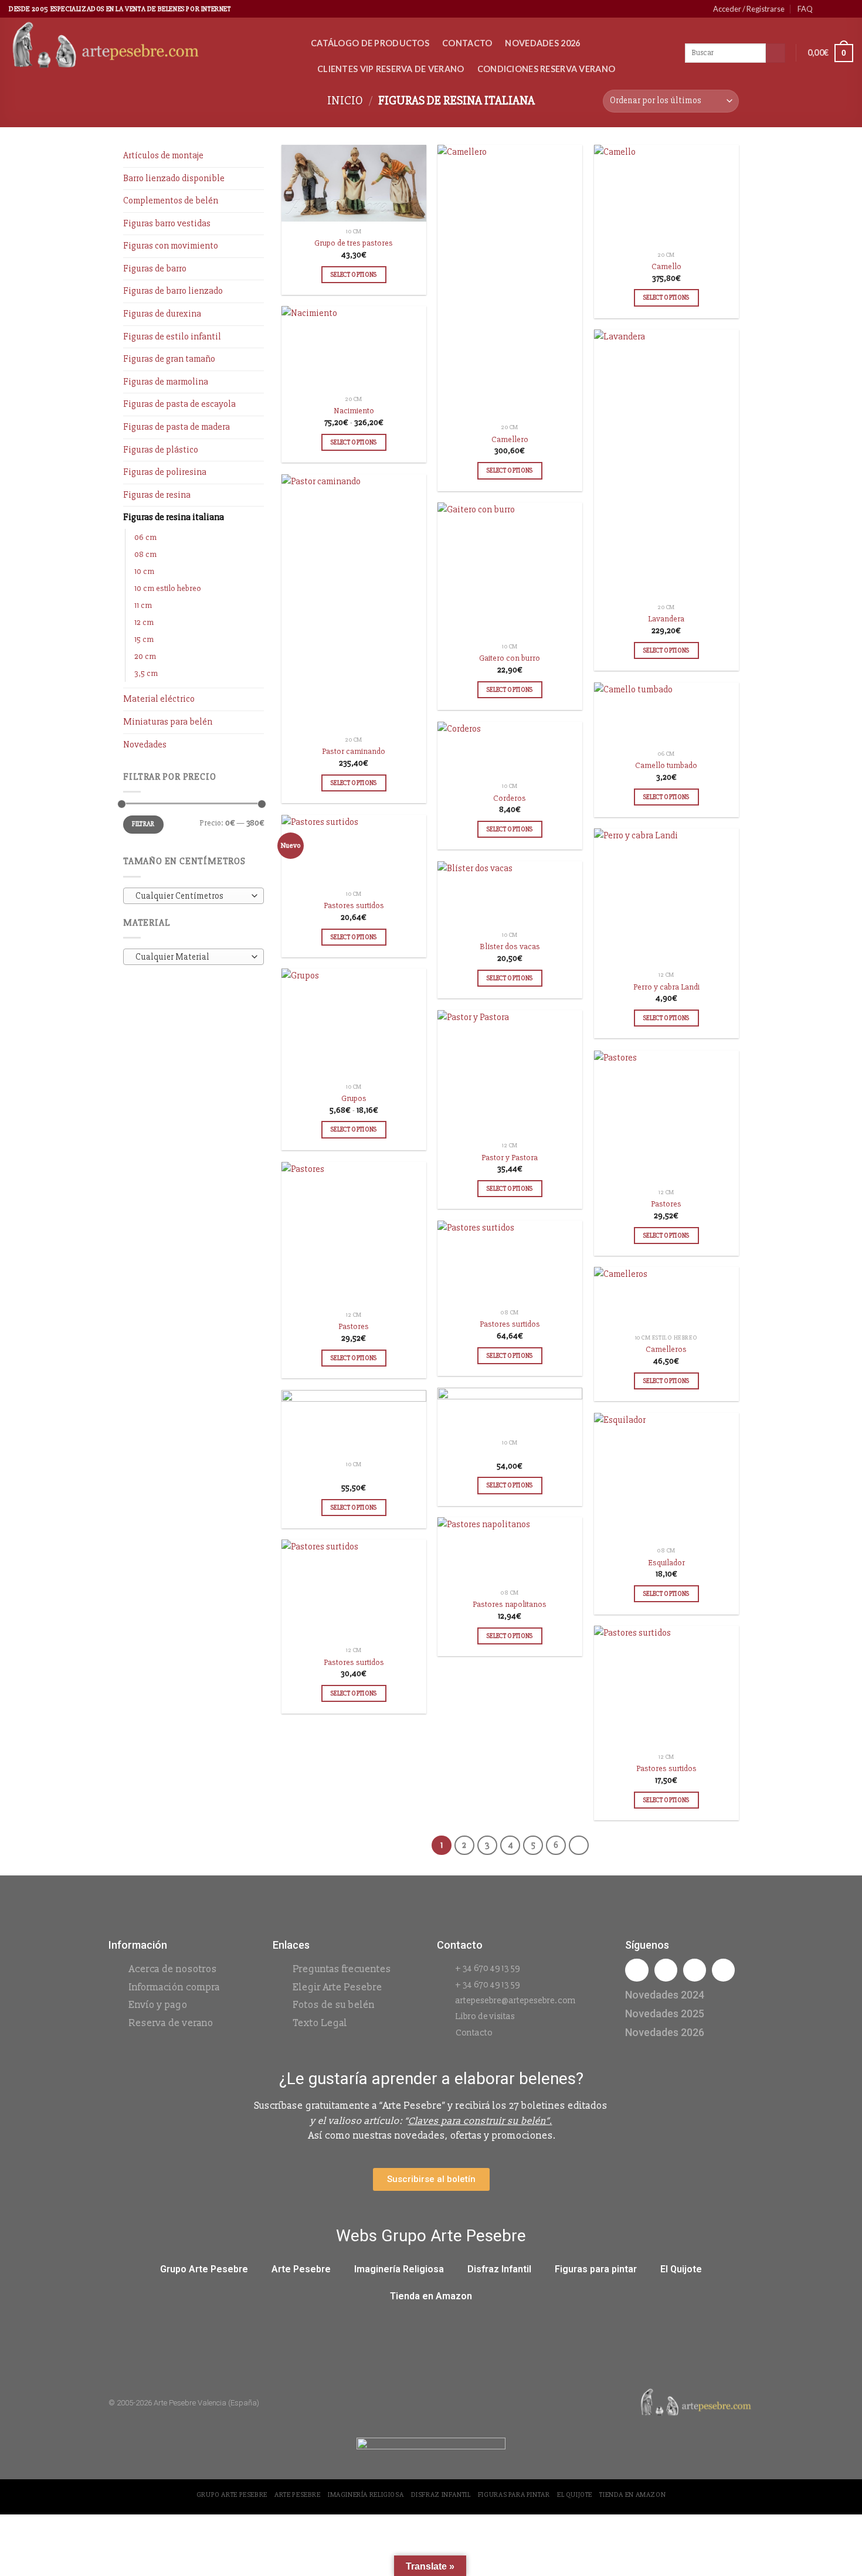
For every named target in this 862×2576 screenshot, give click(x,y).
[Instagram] (666, 1970)
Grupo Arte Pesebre (204, 2269)
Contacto (467, 43)
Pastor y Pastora (510, 1158)
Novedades (145, 745)
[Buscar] (776, 53)
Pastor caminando (354, 751)
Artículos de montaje (163, 155)
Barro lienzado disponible (174, 178)
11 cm (143, 605)
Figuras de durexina (162, 314)
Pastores (666, 1204)
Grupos (354, 1098)
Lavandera (666, 619)
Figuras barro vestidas (167, 223)
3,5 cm (146, 673)
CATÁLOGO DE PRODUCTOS (370, 43)
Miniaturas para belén (168, 722)
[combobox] (194, 896)
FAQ (805, 9)
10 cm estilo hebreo (168, 588)
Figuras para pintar (596, 2269)
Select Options (354, 274)
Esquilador (666, 1563)
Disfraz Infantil (499, 2269)
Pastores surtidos (354, 905)
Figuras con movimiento (171, 246)
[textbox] (191, 896)
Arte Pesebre (301, 2269)
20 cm (145, 656)
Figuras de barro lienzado (173, 291)
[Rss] (695, 1970)
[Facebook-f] (637, 1970)
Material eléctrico (159, 699)
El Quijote (681, 2269)
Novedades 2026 (542, 43)
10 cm (144, 571)
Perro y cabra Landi (666, 987)
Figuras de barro (155, 269)
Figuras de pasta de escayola (179, 404)
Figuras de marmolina (166, 382)
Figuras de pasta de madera (177, 427)
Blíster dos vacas (510, 947)
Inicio (345, 101)
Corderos (510, 798)
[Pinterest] (723, 1970)
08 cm (145, 554)
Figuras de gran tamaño (169, 359)
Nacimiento (354, 411)
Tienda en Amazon (431, 2296)
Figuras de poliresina (165, 472)
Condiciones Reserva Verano (547, 69)
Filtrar (143, 824)
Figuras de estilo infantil (172, 337)
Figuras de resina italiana (174, 517)
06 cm (145, 537)
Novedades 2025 (665, 2013)
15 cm (144, 639)
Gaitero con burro (510, 658)
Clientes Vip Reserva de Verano (391, 69)
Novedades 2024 (665, 1995)
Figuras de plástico (161, 450)
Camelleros (666, 1349)
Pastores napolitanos (510, 1604)
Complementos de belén (171, 200)
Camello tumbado (666, 765)
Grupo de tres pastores (354, 243)
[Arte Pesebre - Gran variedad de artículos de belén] (151, 46)
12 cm (144, 622)
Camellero (510, 439)
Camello (666, 266)
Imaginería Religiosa (399, 2269)
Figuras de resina (157, 495)
